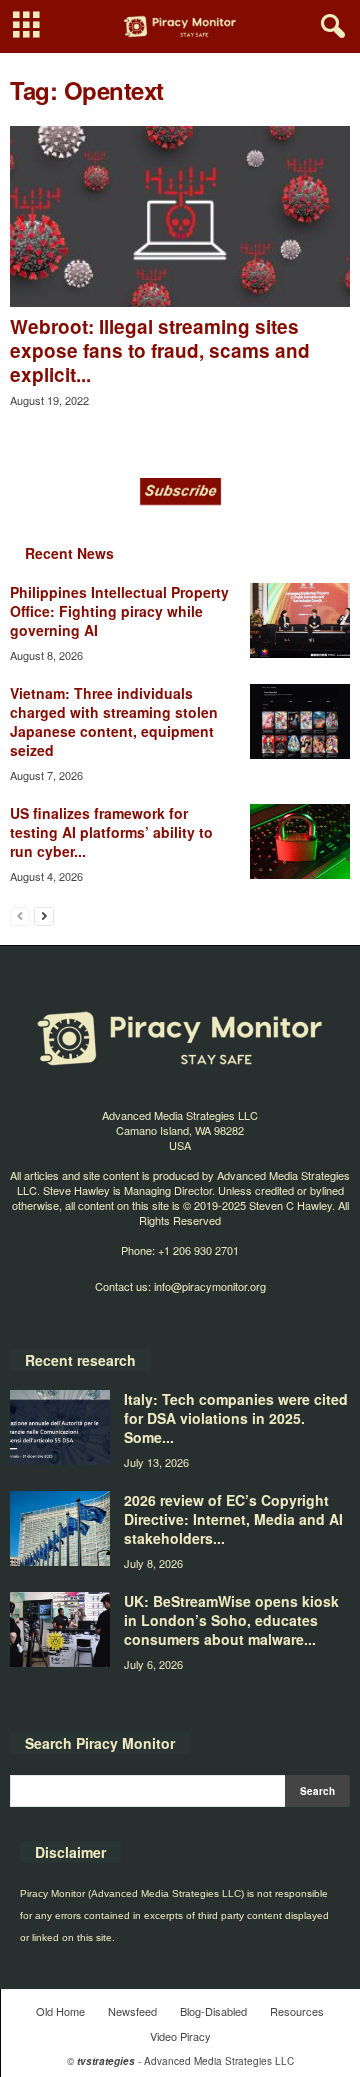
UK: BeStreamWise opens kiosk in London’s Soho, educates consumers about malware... (231, 1620)
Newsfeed (132, 2011)
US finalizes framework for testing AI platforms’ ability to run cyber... (111, 832)
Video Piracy (180, 2036)
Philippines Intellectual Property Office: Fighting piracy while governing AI (119, 611)
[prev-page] (20, 915)
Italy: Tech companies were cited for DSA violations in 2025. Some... (236, 1418)
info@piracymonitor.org (210, 1286)
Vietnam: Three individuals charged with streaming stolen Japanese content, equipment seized (114, 721)
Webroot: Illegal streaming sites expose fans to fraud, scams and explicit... (160, 350)
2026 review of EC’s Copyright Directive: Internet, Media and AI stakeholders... (233, 1519)
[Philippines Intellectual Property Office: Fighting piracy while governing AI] (300, 620)
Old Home (60, 2011)
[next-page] (44, 915)
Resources (297, 2011)
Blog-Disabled (213, 2011)
